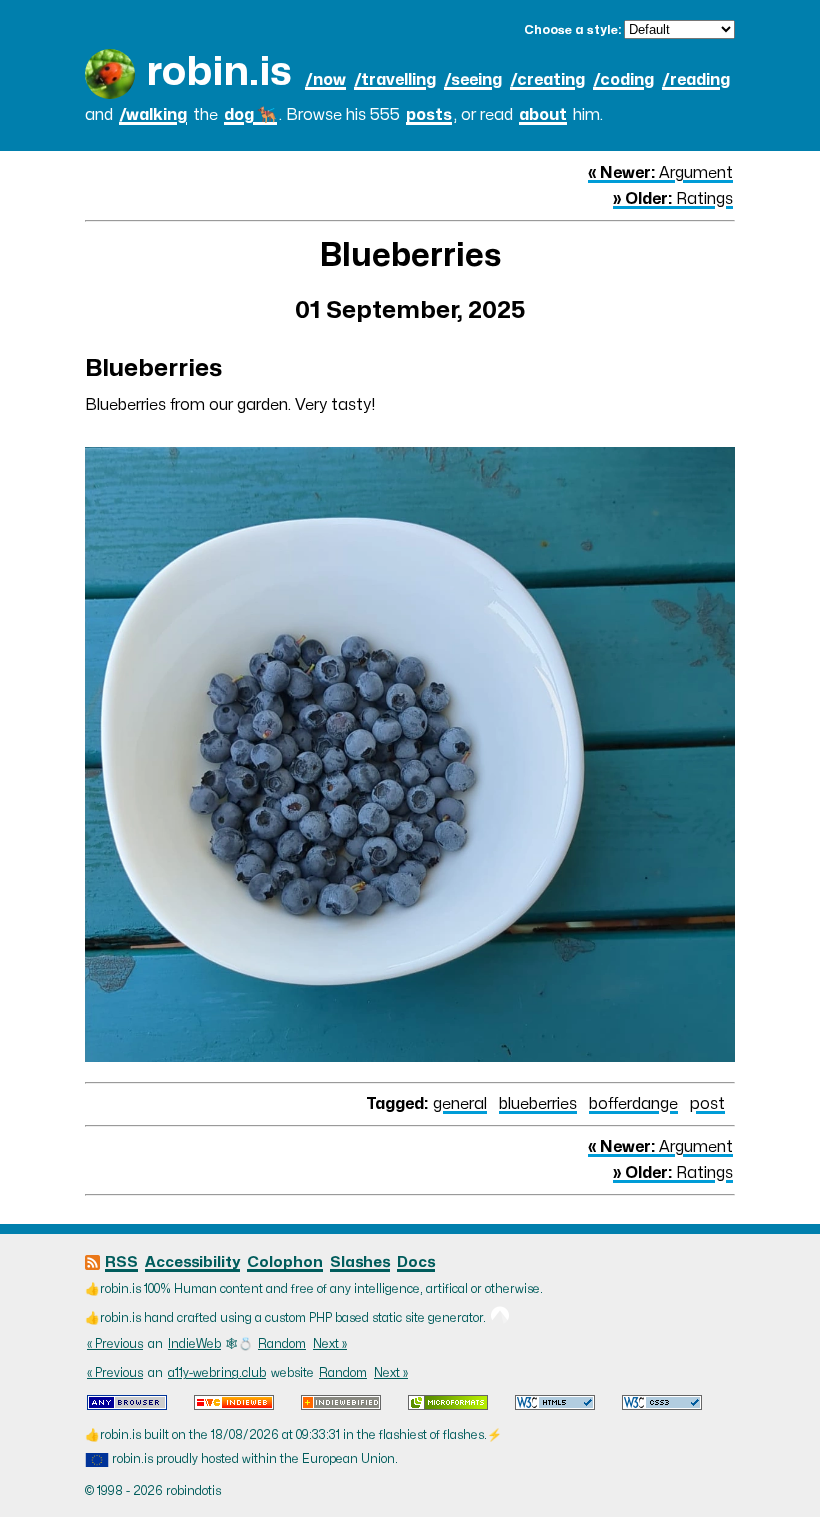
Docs (416, 1262)
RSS (121, 1262)
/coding (623, 80)
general (460, 1104)
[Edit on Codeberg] (500, 1318)
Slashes (360, 1262)
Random (282, 1344)
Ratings (673, 199)
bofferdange (633, 1104)
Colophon (285, 1262)
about (543, 115)
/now (325, 80)
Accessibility (192, 1262)
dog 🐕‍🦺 (250, 115)
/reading (696, 80)
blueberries (538, 1104)
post (707, 1104)
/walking (153, 115)
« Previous (115, 1344)
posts (429, 115)
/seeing (473, 80)
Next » (330, 1344)
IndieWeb (194, 1344)
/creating (547, 80)
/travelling (395, 80)
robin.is (219, 72)
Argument (660, 173)
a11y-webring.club (217, 1373)
